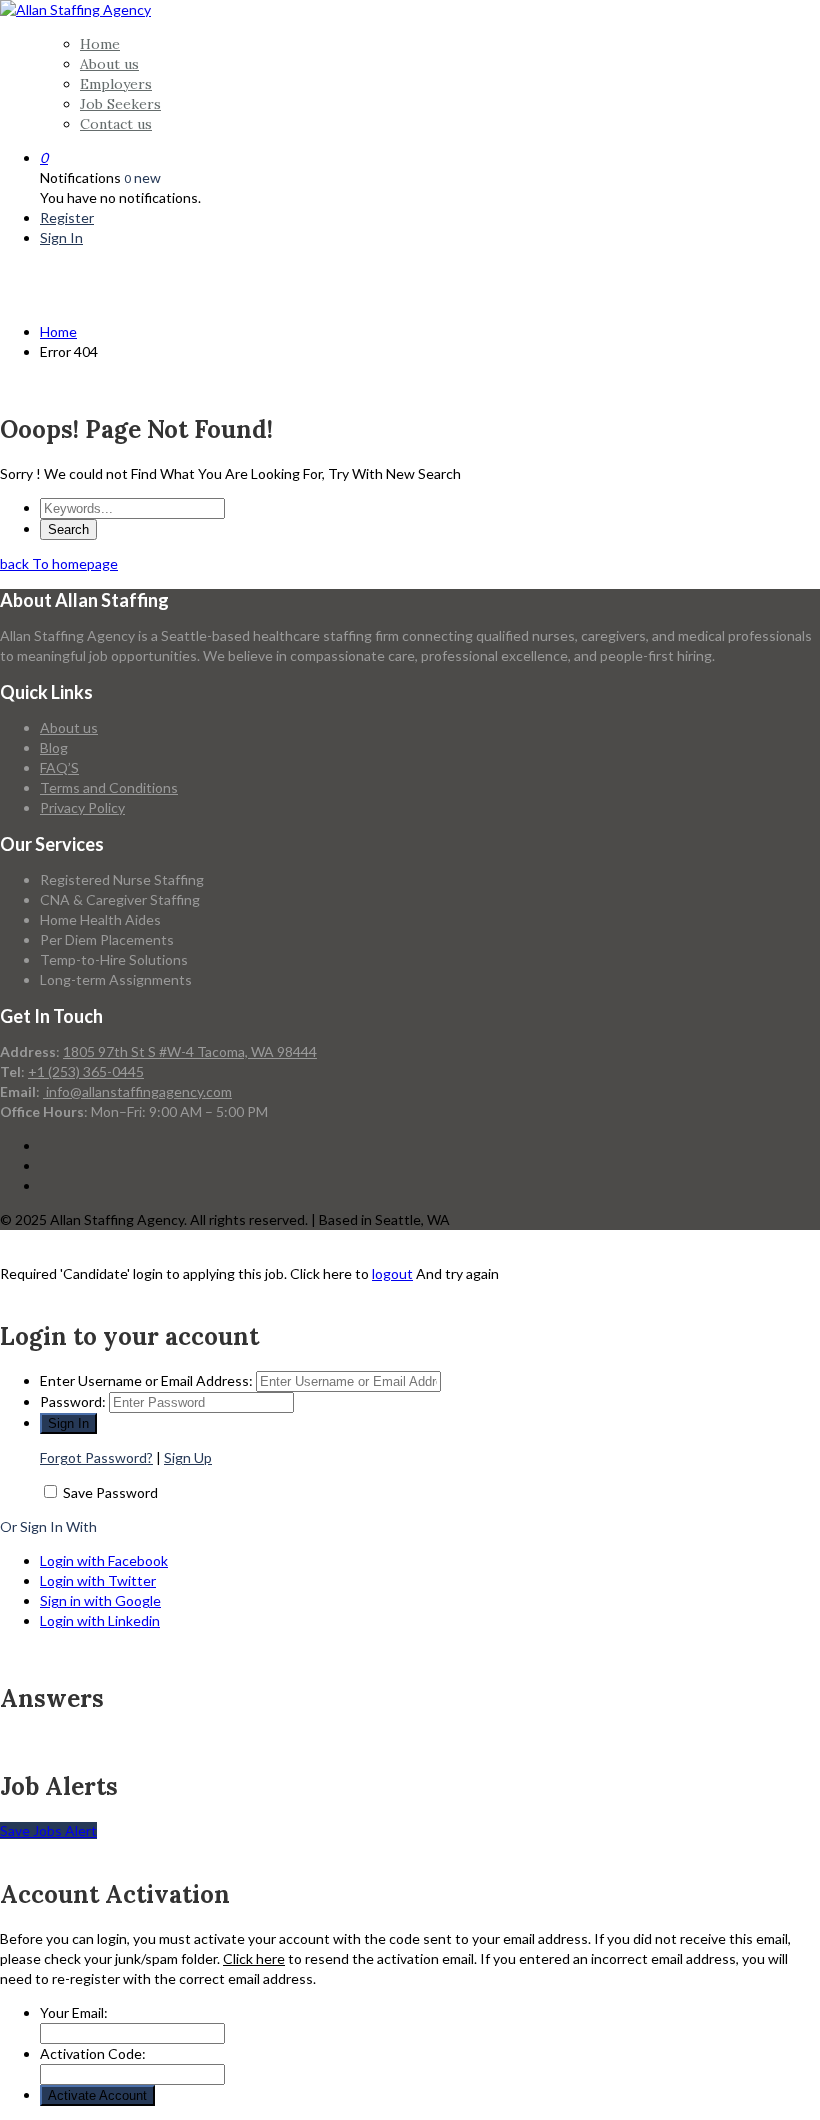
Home (100, 44)
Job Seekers (120, 104)
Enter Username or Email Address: (146, 1380)
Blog (54, 747)
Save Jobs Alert (48, 1830)
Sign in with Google (100, 1600)
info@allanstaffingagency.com (137, 1091)
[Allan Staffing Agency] (75, 9)
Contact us (116, 124)
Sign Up (188, 1457)
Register (67, 217)
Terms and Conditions (109, 787)
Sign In (61, 237)
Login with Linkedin (100, 1620)
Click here (254, 1958)
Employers (116, 84)
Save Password (110, 1492)
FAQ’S (59, 767)
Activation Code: (93, 2053)
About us (109, 64)
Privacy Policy (82, 807)
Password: (73, 1401)
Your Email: (74, 2012)
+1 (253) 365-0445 (86, 1071)
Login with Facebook (104, 1560)
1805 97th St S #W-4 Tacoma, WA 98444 (190, 1051)
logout (392, 1273)
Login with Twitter (98, 1580)
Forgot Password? (96, 1457)
